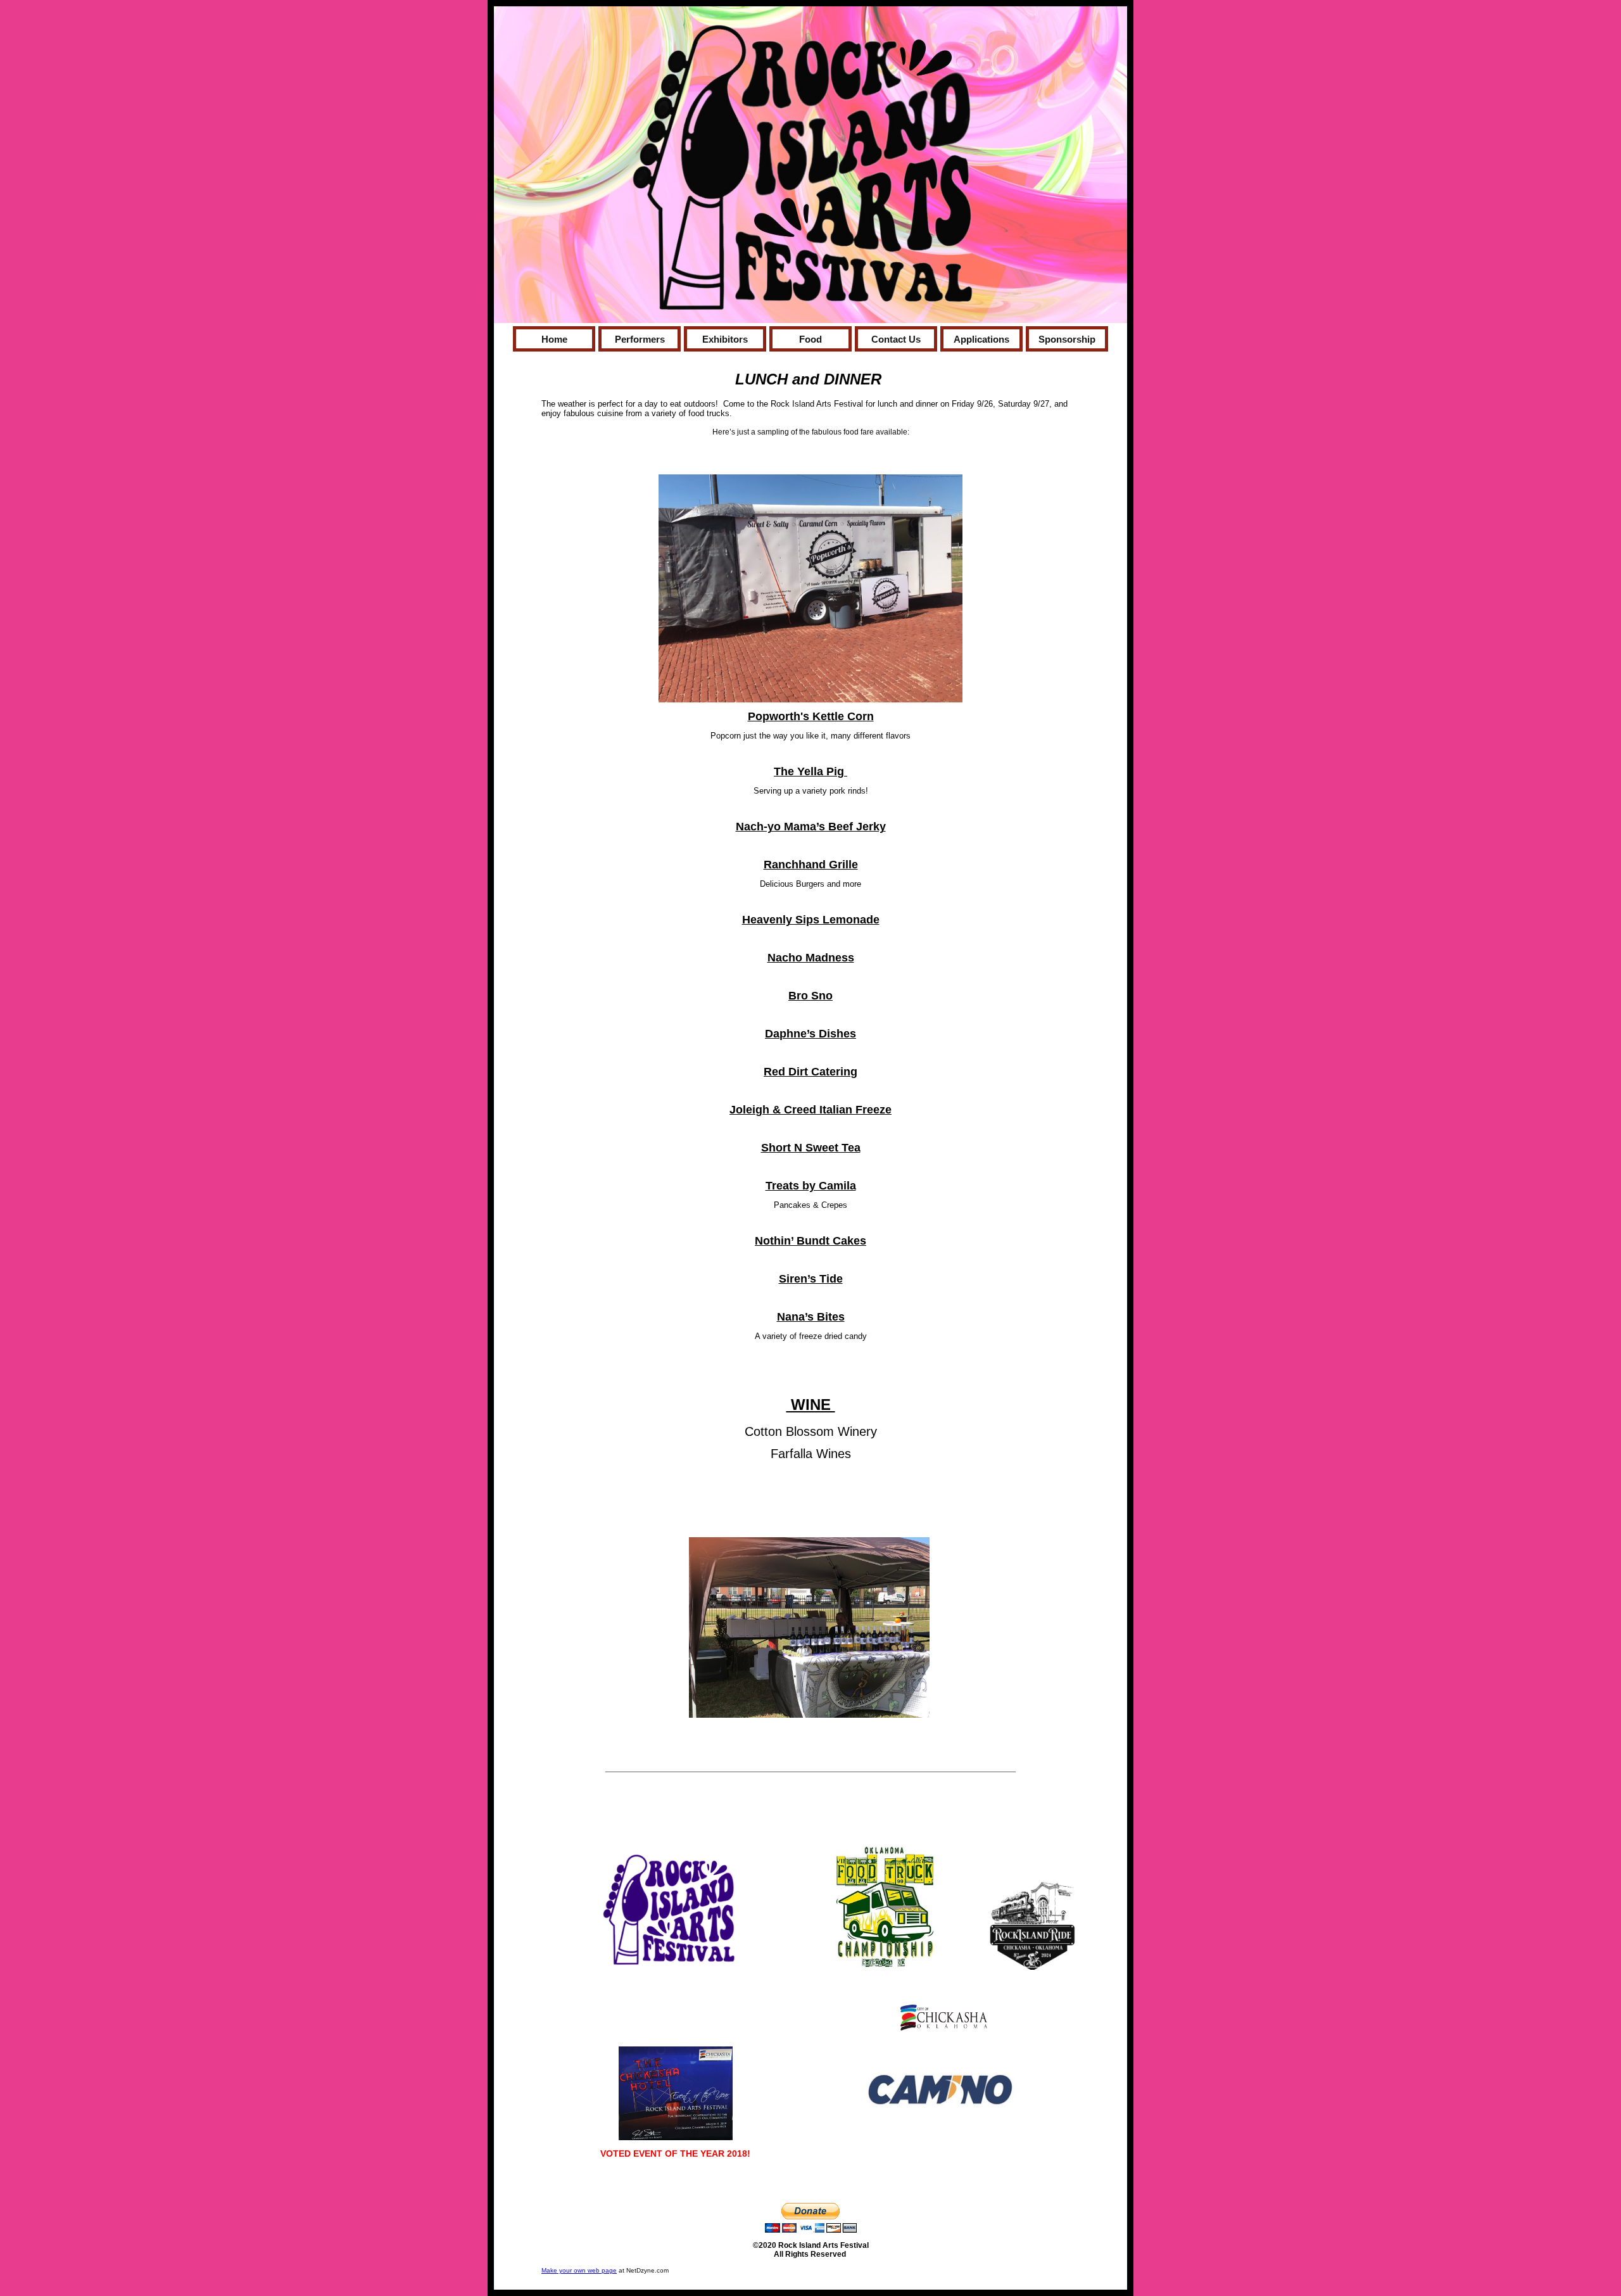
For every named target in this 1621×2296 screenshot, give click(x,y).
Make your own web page (579, 2270)
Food (810, 339)
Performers (640, 339)
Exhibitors (725, 339)
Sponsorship (1067, 339)
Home (554, 339)
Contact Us (896, 339)
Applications (981, 339)
